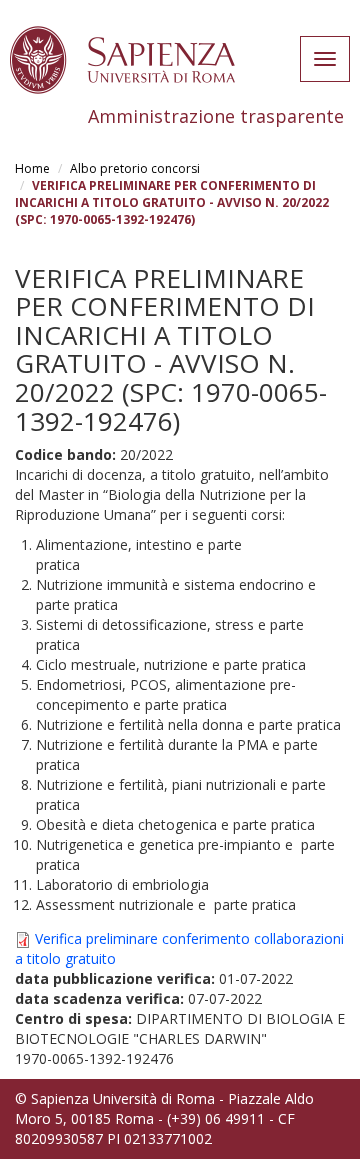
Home (32, 168)
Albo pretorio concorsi (135, 168)
